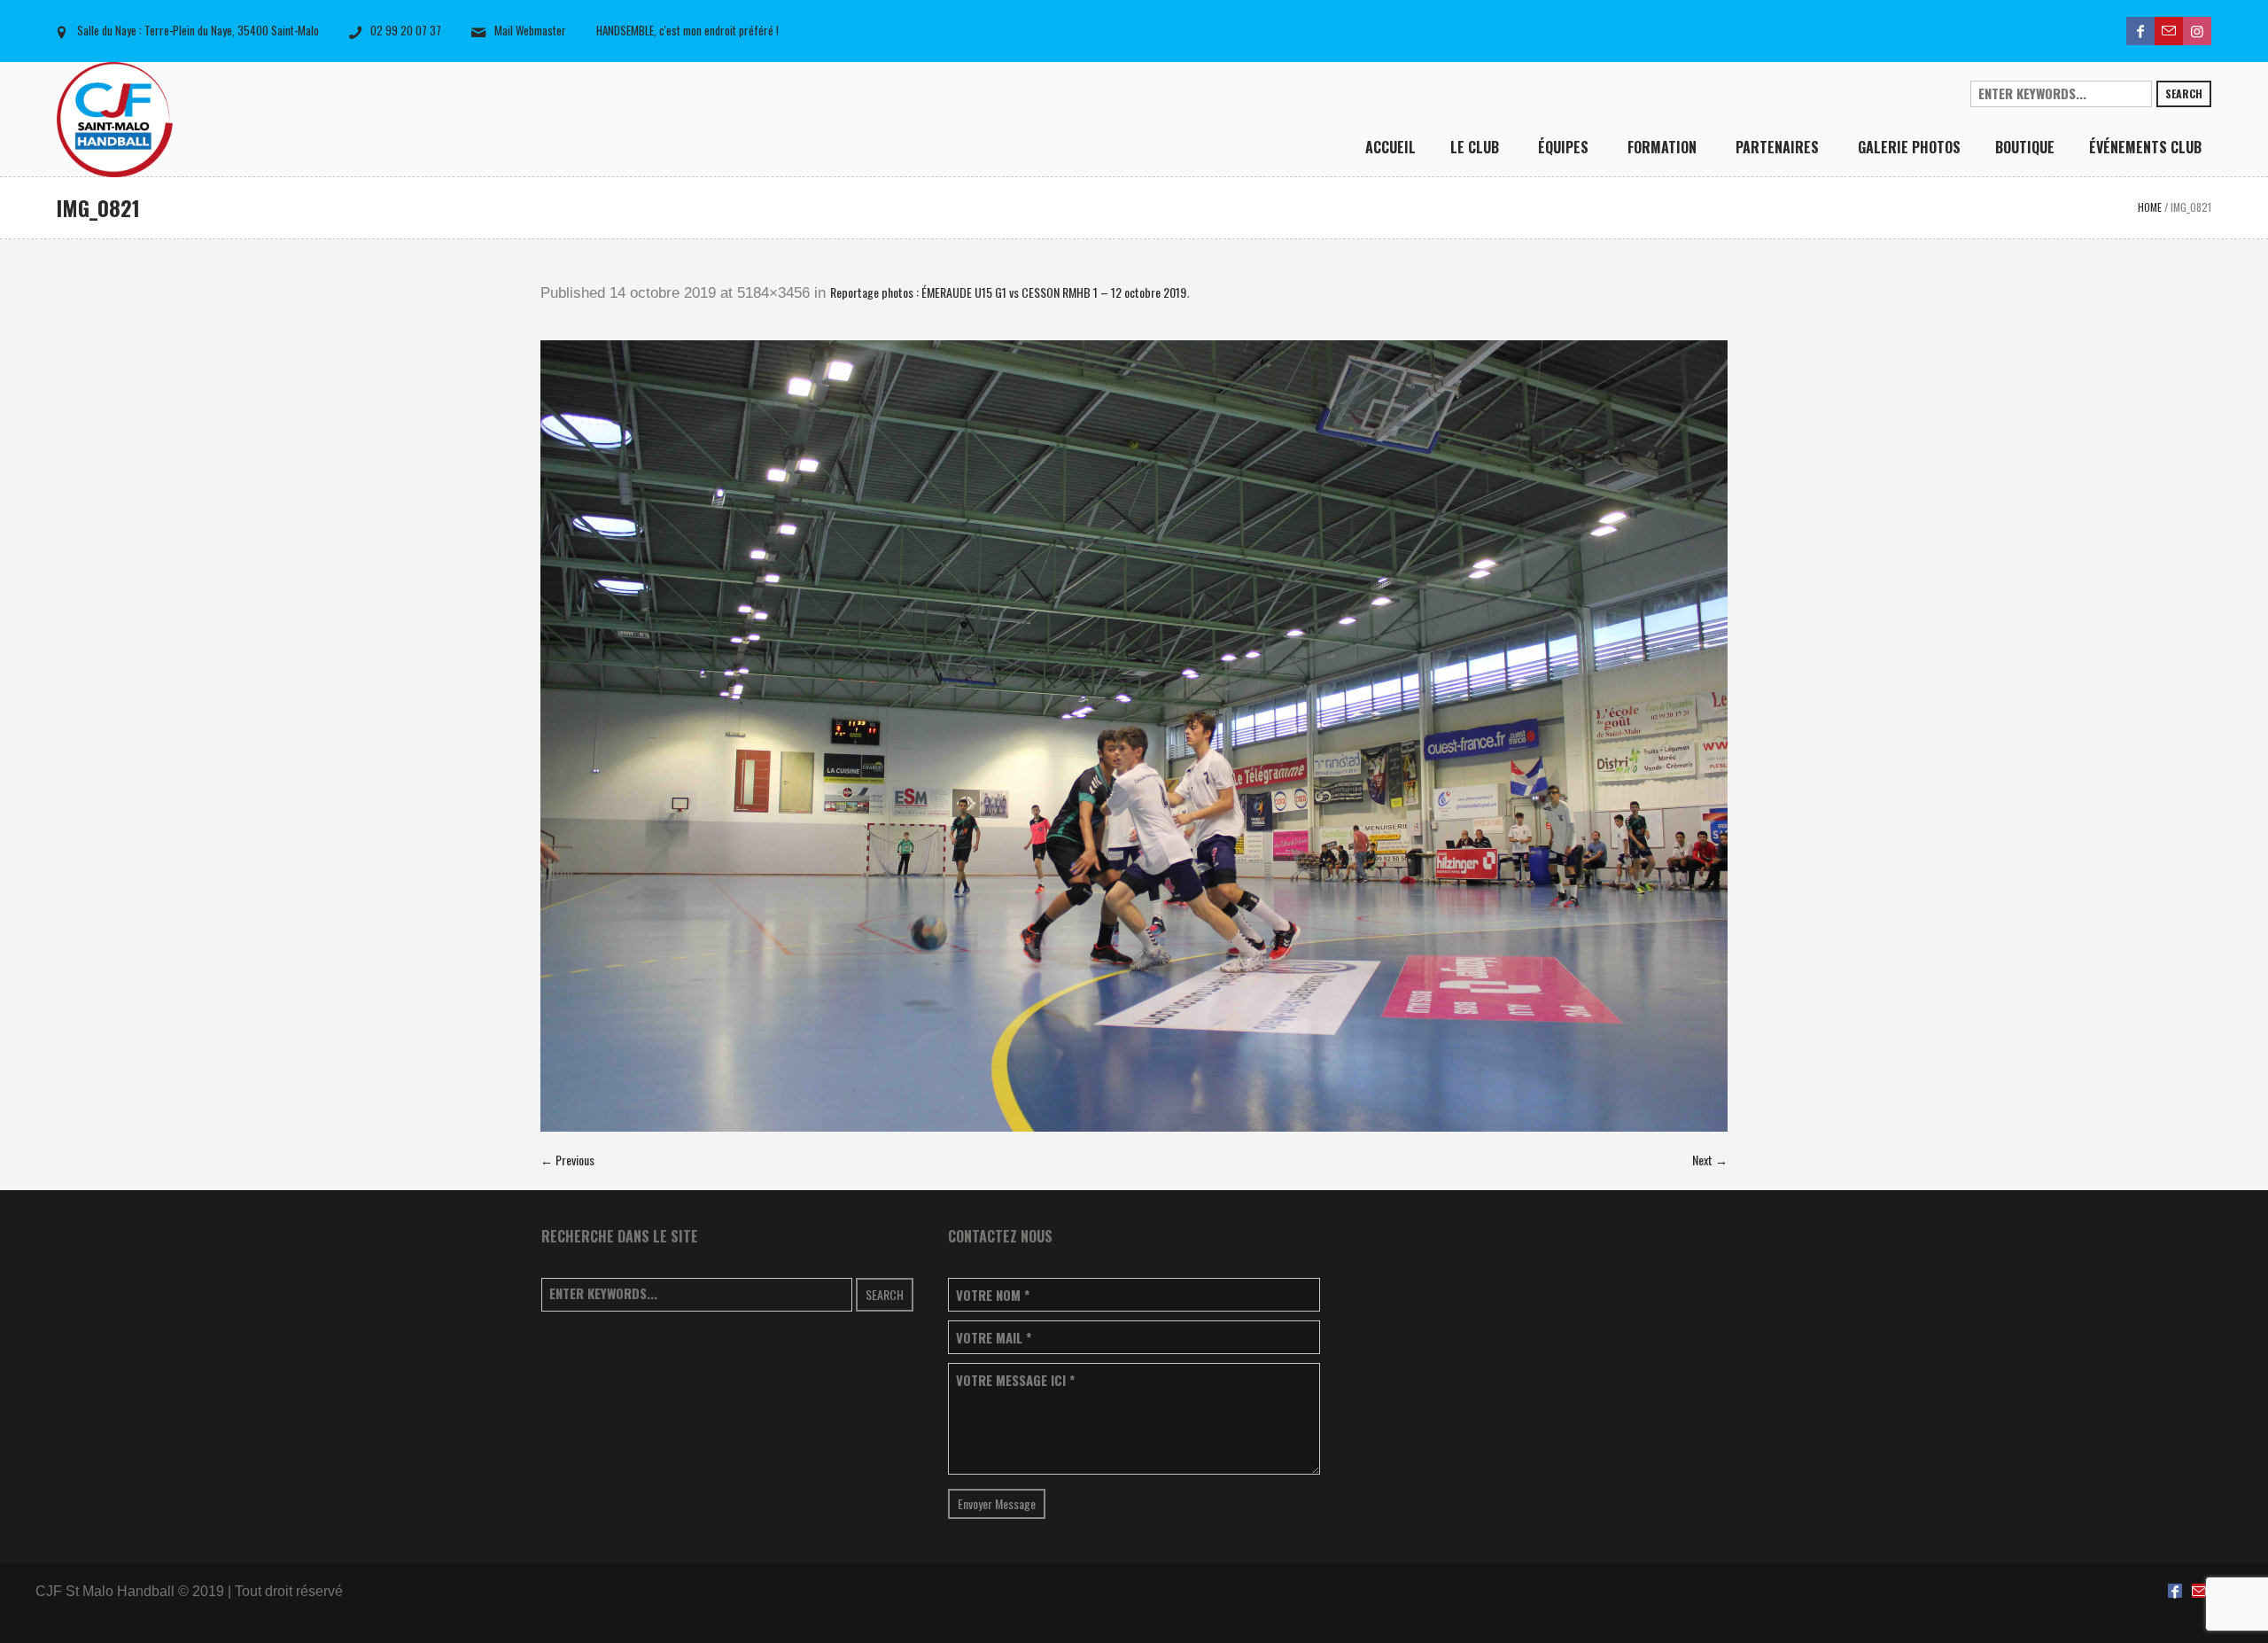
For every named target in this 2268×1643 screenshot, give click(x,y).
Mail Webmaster (530, 30)
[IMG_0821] (1134, 736)
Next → (1710, 1160)
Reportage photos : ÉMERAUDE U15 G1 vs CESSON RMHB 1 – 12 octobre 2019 (1008, 292)
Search (2184, 93)
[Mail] (2169, 31)
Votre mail (994, 1338)
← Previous (567, 1160)
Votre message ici (1015, 1380)
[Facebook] (2140, 31)
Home (2150, 207)
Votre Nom (993, 1295)
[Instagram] (2197, 31)
